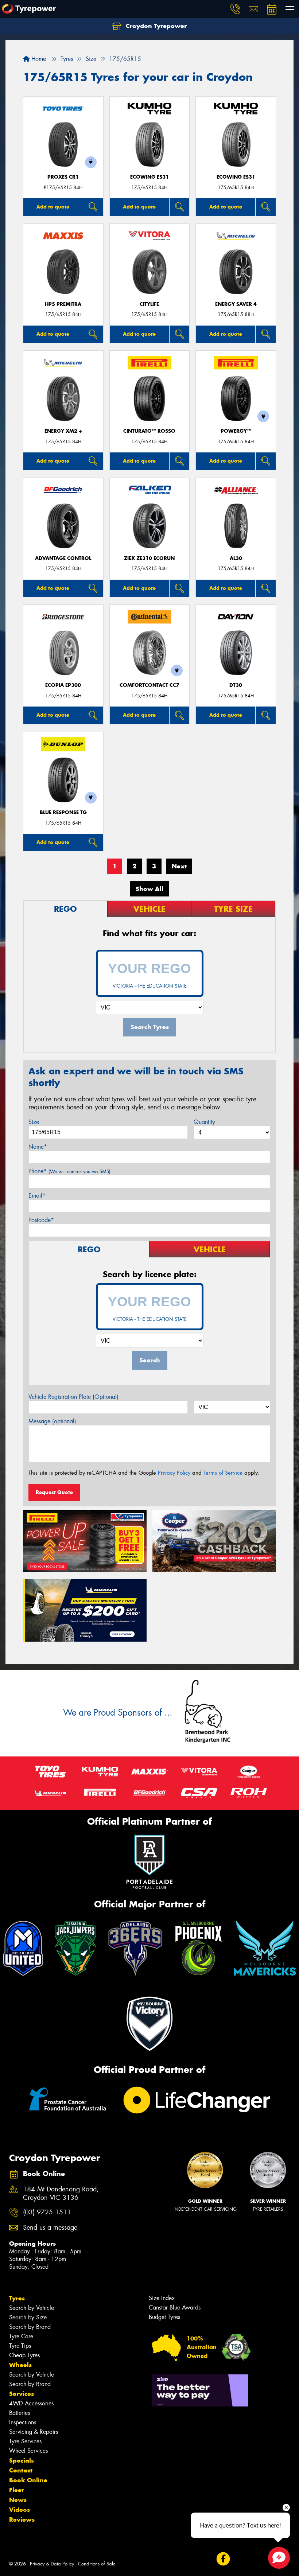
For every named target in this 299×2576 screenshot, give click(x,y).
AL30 (236, 558)
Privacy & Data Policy (52, 2564)
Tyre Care (21, 2336)
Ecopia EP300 (63, 685)
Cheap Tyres (24, 2355)
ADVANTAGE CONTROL (63, 558)
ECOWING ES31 (149, 177)
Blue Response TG (63, 812)
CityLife (149, 304)
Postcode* (41, 1220)
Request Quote (54, 1492)
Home (38, 59)
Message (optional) (52, 1421)
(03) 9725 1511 (47, 2212)
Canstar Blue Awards (175, 2307)
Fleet (16, 2490)
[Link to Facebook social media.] (223, 2559)
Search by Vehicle (32, 2308)
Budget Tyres (164, 2317)
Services (22, 2394)
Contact (21, 2470)
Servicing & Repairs (34, 2432)
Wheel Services (28, 2451)
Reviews (22, 2519)
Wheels (20, 2365)
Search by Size (28, 2317)
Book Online (28, 2480)
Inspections (23, 2422)
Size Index (162, 2298)
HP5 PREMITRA (63, 304)
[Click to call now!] (235, 9)
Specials (22, 2460)
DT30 (236, 685)
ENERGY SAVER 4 (236, 304)
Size (34, 1122)
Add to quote (53, 207)
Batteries (20, 2413)
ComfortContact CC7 (149, 685)
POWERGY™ (236, 431)
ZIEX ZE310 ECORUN (149, 558)
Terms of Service (223, 1473)
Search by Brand (30, 2327)
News (18, 2500)
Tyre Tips (20, 2346)
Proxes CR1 (63, 177)
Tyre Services (25, 2441)
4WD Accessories (31, 2403)
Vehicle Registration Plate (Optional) (73, 1397)
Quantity (204, 1122)
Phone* (69, 1171)
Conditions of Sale (97, 2564)
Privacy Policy (174, 1473)
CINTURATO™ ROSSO (149, 431)
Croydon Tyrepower (155, 26)
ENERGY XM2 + (63, 431)
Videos (20, 2510)
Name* (38, 1147)
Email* (37, 1196)
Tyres (17, 2298)
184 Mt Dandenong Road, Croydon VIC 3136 (61, 2194)
